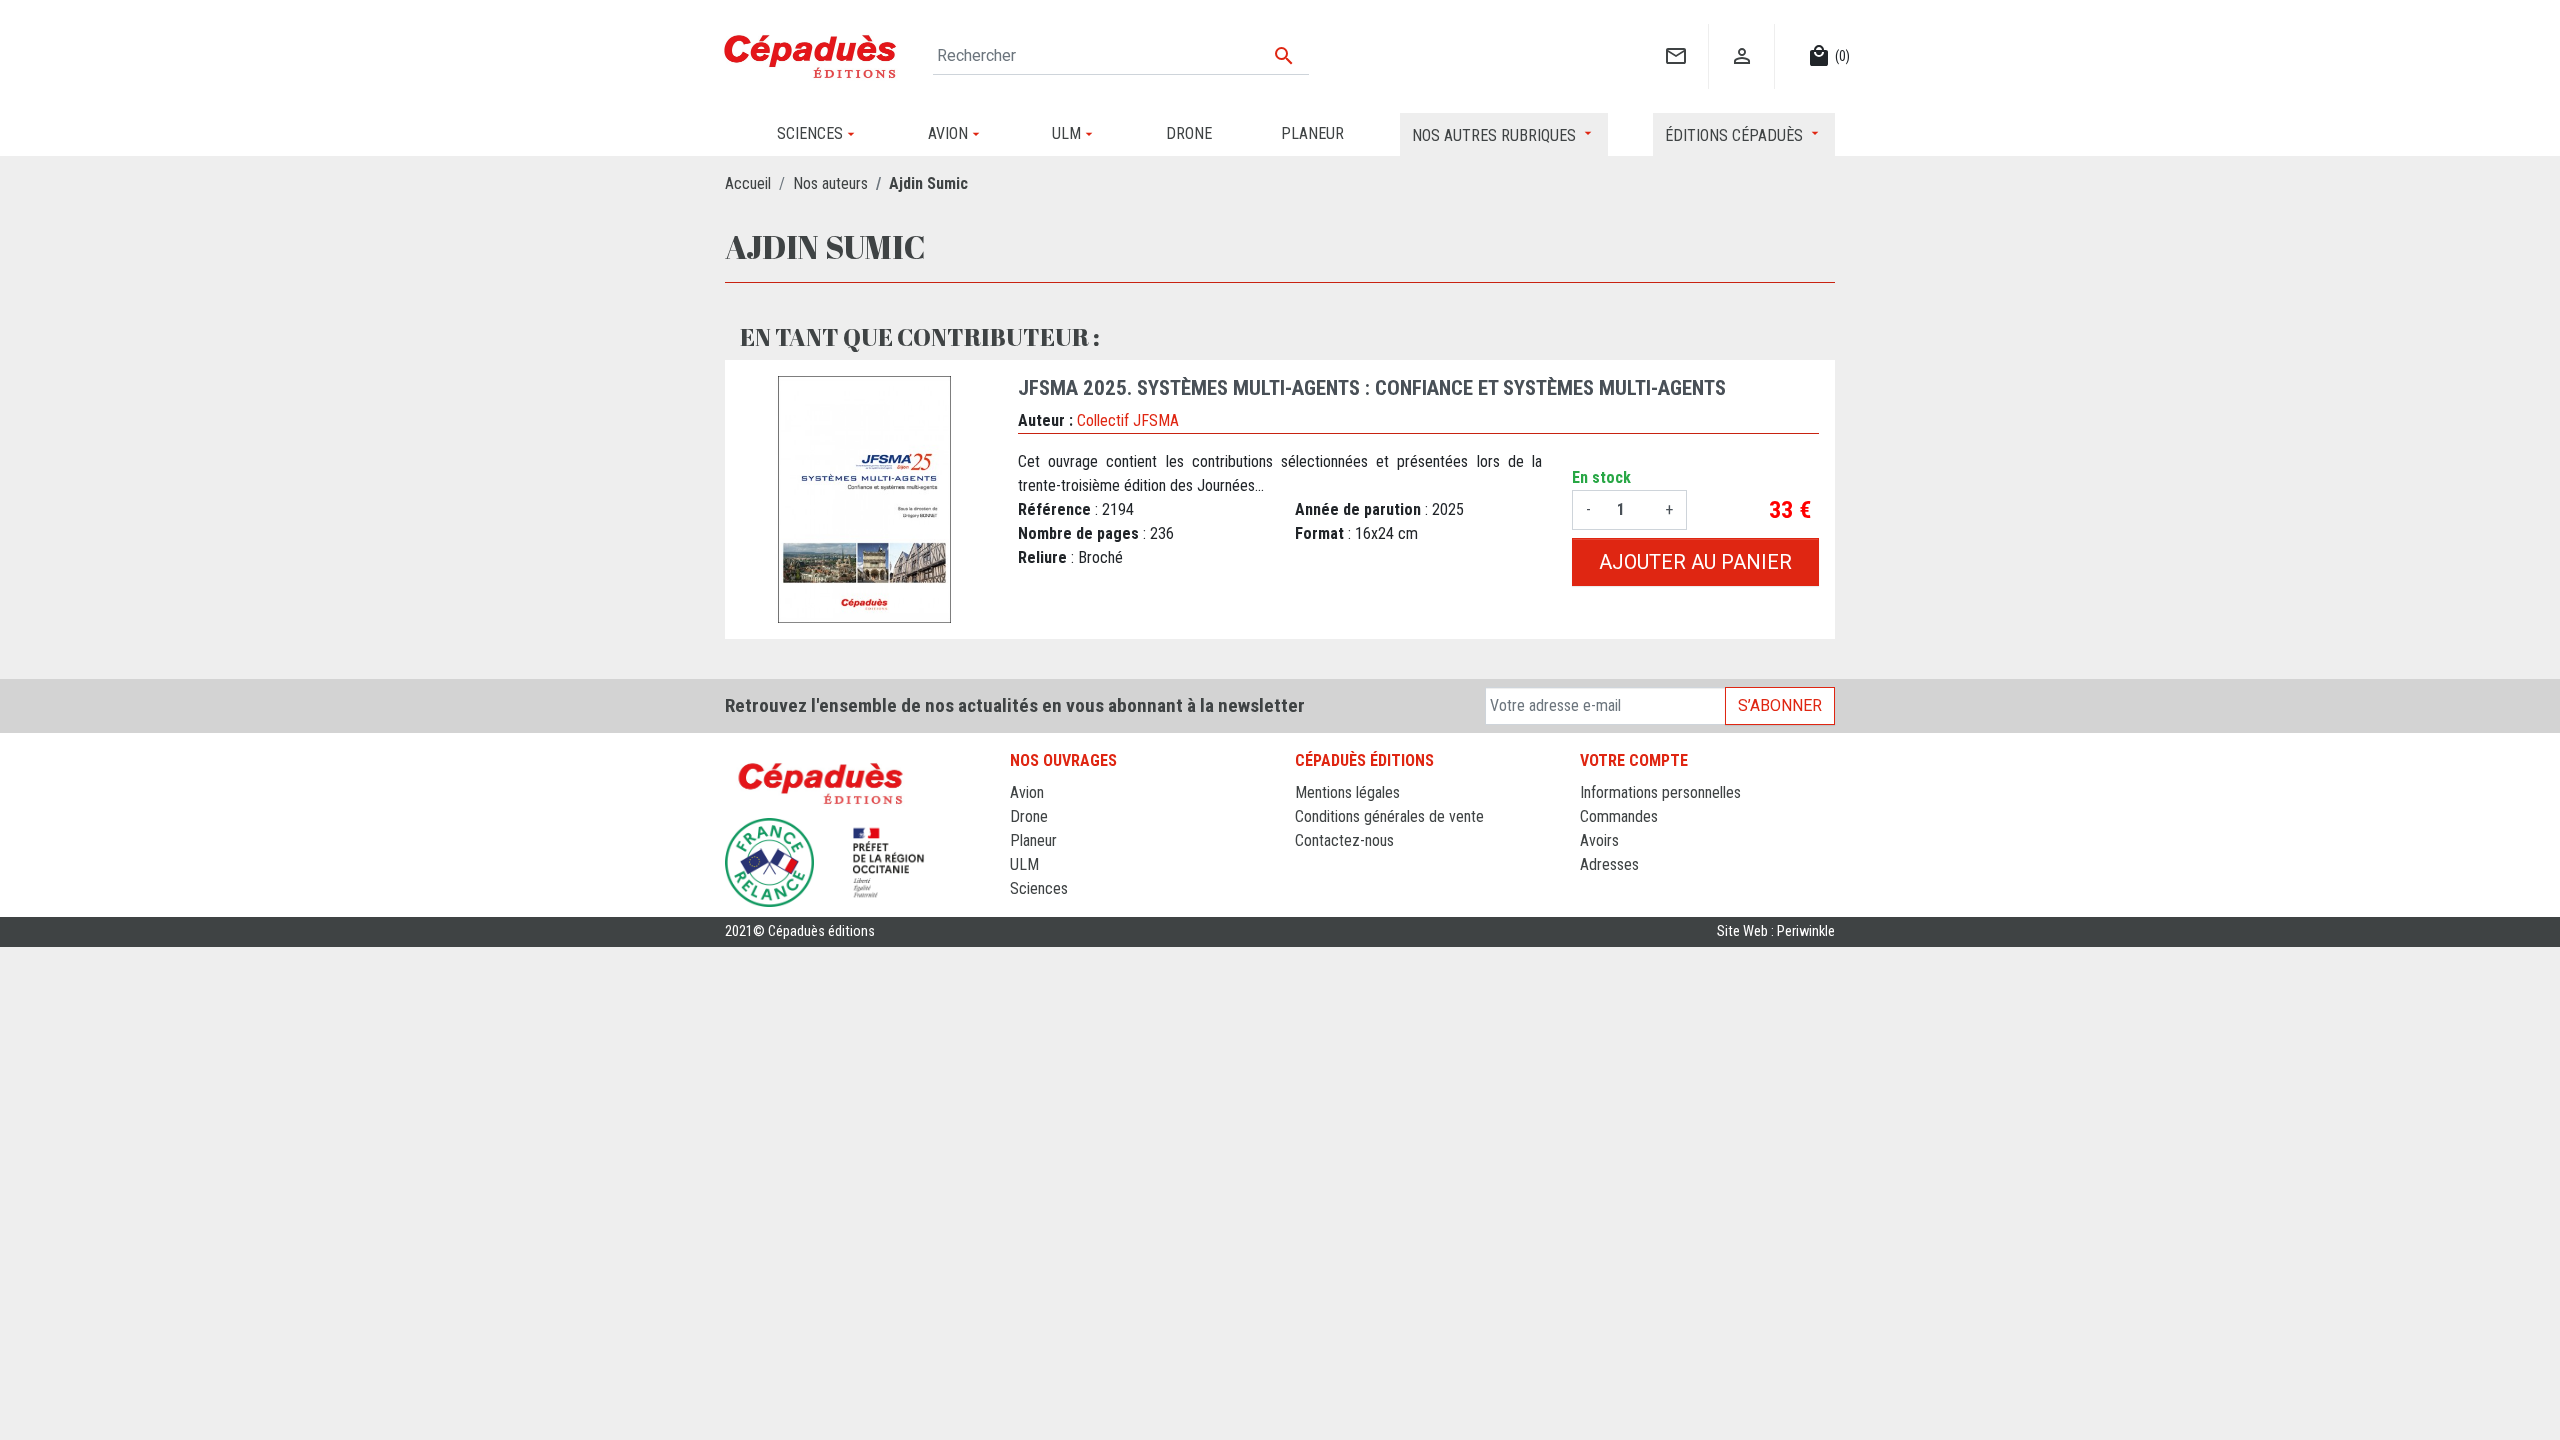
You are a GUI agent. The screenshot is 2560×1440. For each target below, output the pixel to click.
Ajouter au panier (1695, 562)
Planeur (1033, 840)
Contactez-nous (1344, 840)
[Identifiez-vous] (1741, 35)
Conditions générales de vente (1389, 816)
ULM (1024, 864)
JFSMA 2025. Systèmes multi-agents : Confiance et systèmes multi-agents (1372, 388)
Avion (1027, 792)
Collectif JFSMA (1128, 420)
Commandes (1619, 816)
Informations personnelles (1660, 792)
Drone (1029, 816)
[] (1675, 35)
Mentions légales (1347, 792)
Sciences (1039, 888)
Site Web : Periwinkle (1776, 931)
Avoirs (1599, 840)
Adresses (1609, 864)
